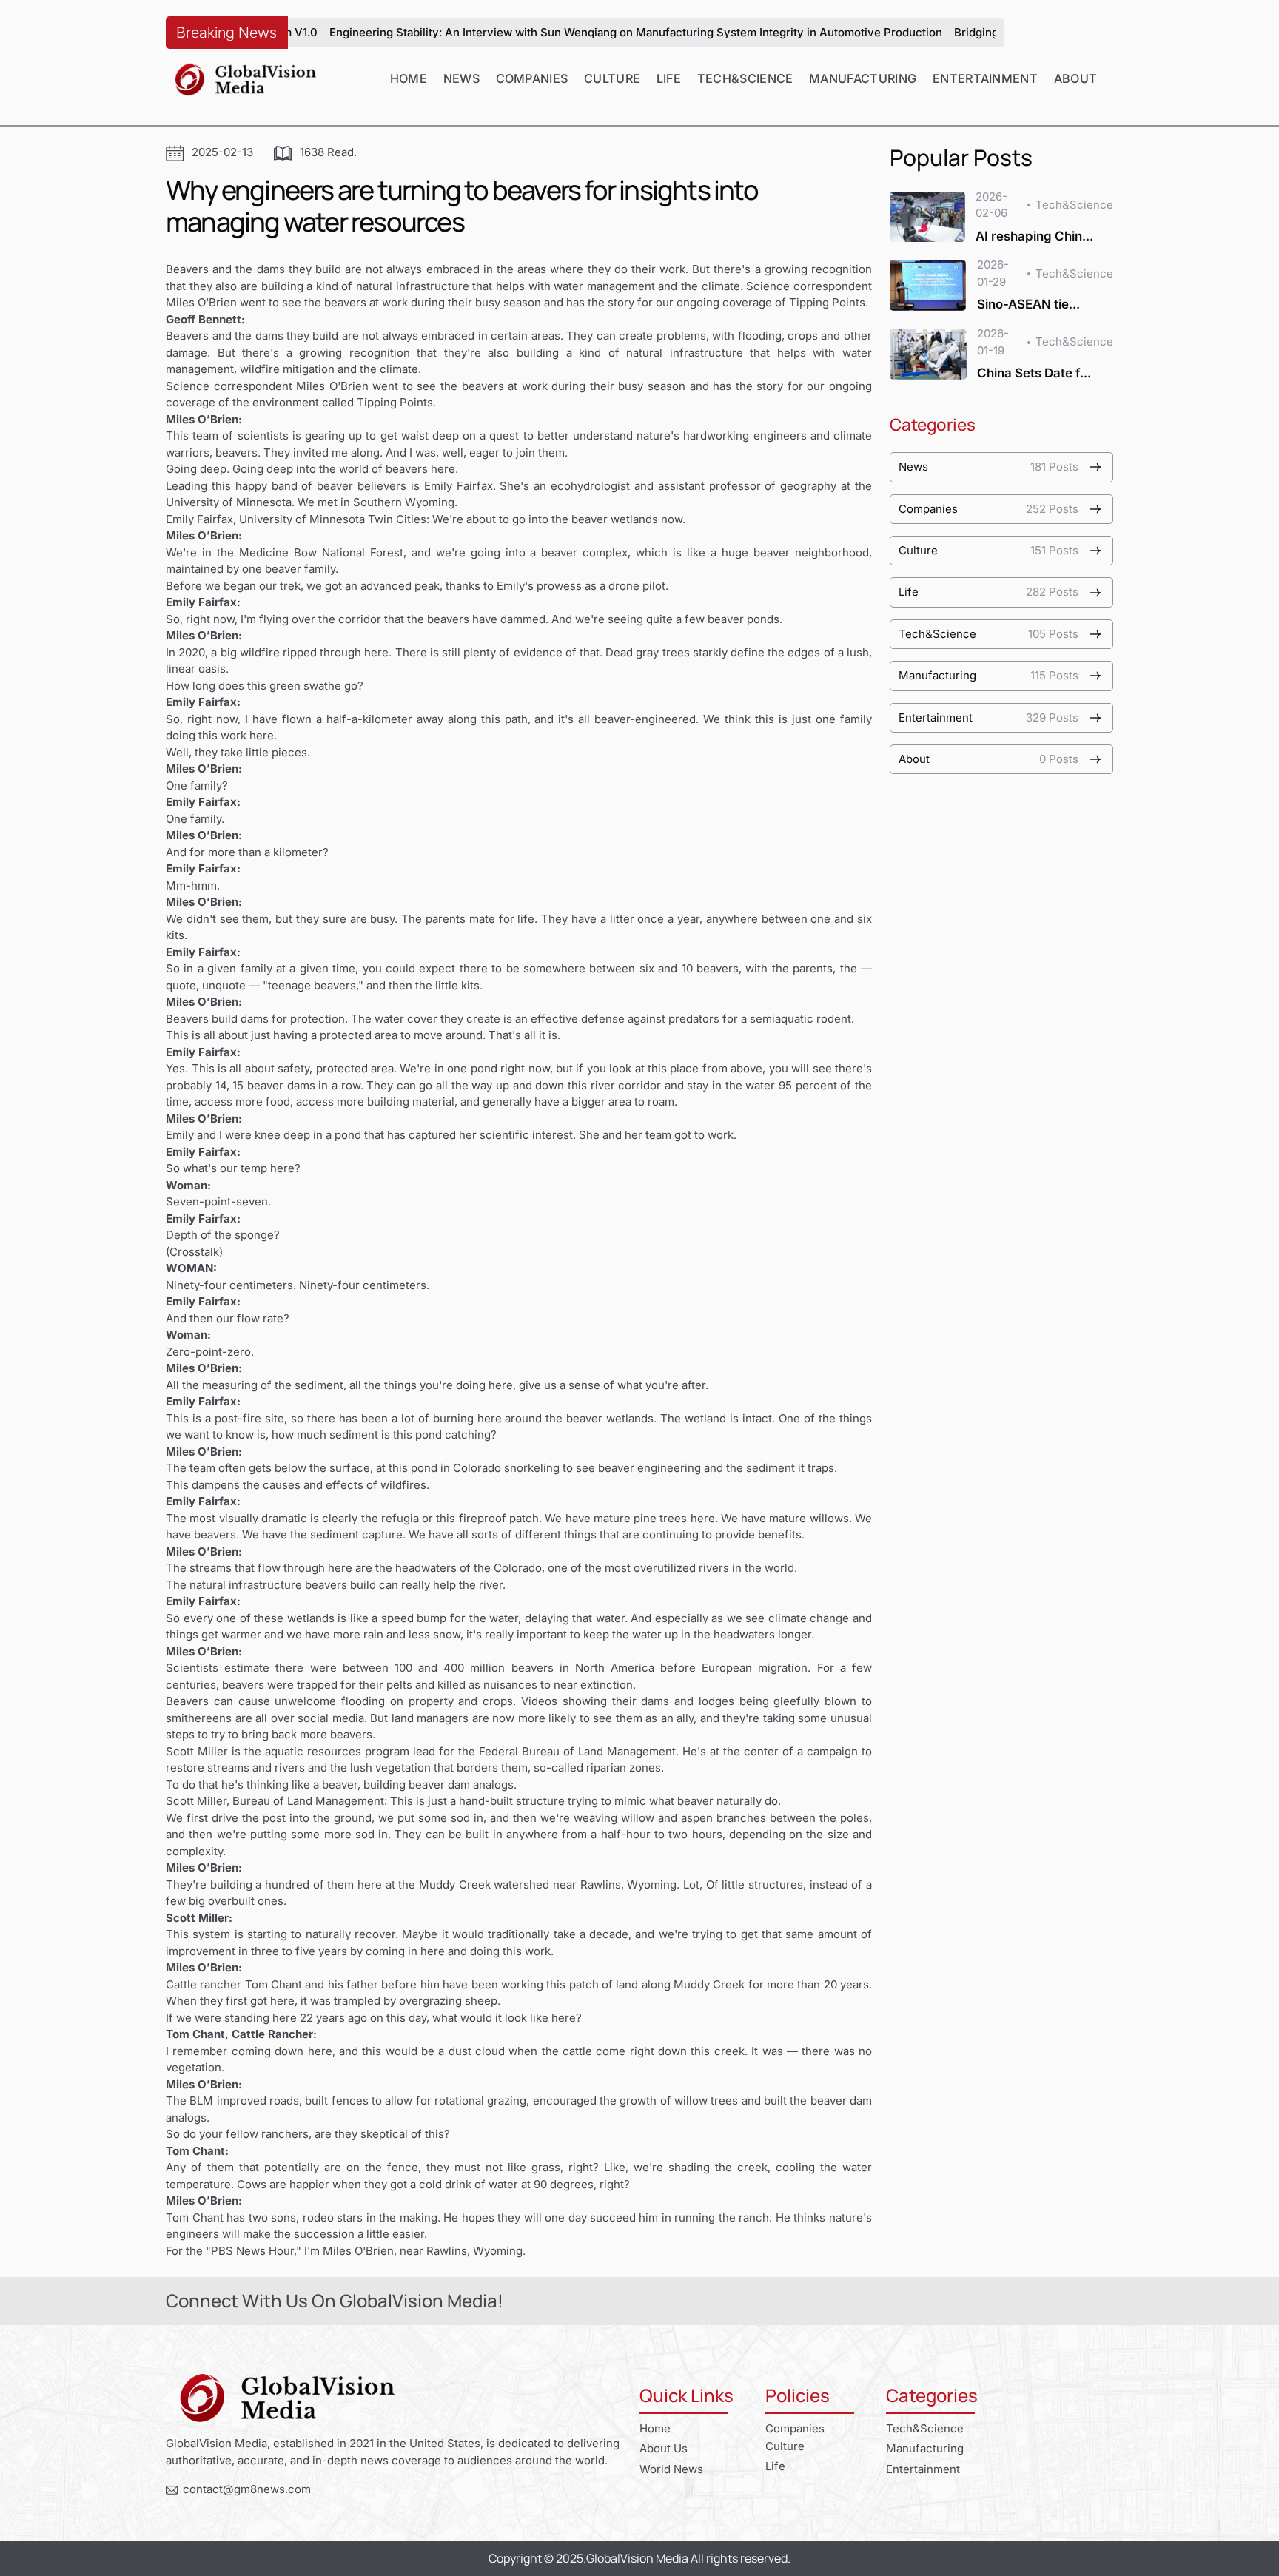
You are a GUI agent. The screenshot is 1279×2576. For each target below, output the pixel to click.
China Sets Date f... (1034, 373)
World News (671, 2469)
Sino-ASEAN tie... (1028, 304)
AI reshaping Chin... (1034, 236)
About (1076, 78)
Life (669, 78)
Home (409, 78)
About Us (664, 2448)
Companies (532, 78)
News (461, 78)
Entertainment (985, 78)
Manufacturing (863, 78)
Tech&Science (745, 78)
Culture (612, 78)
